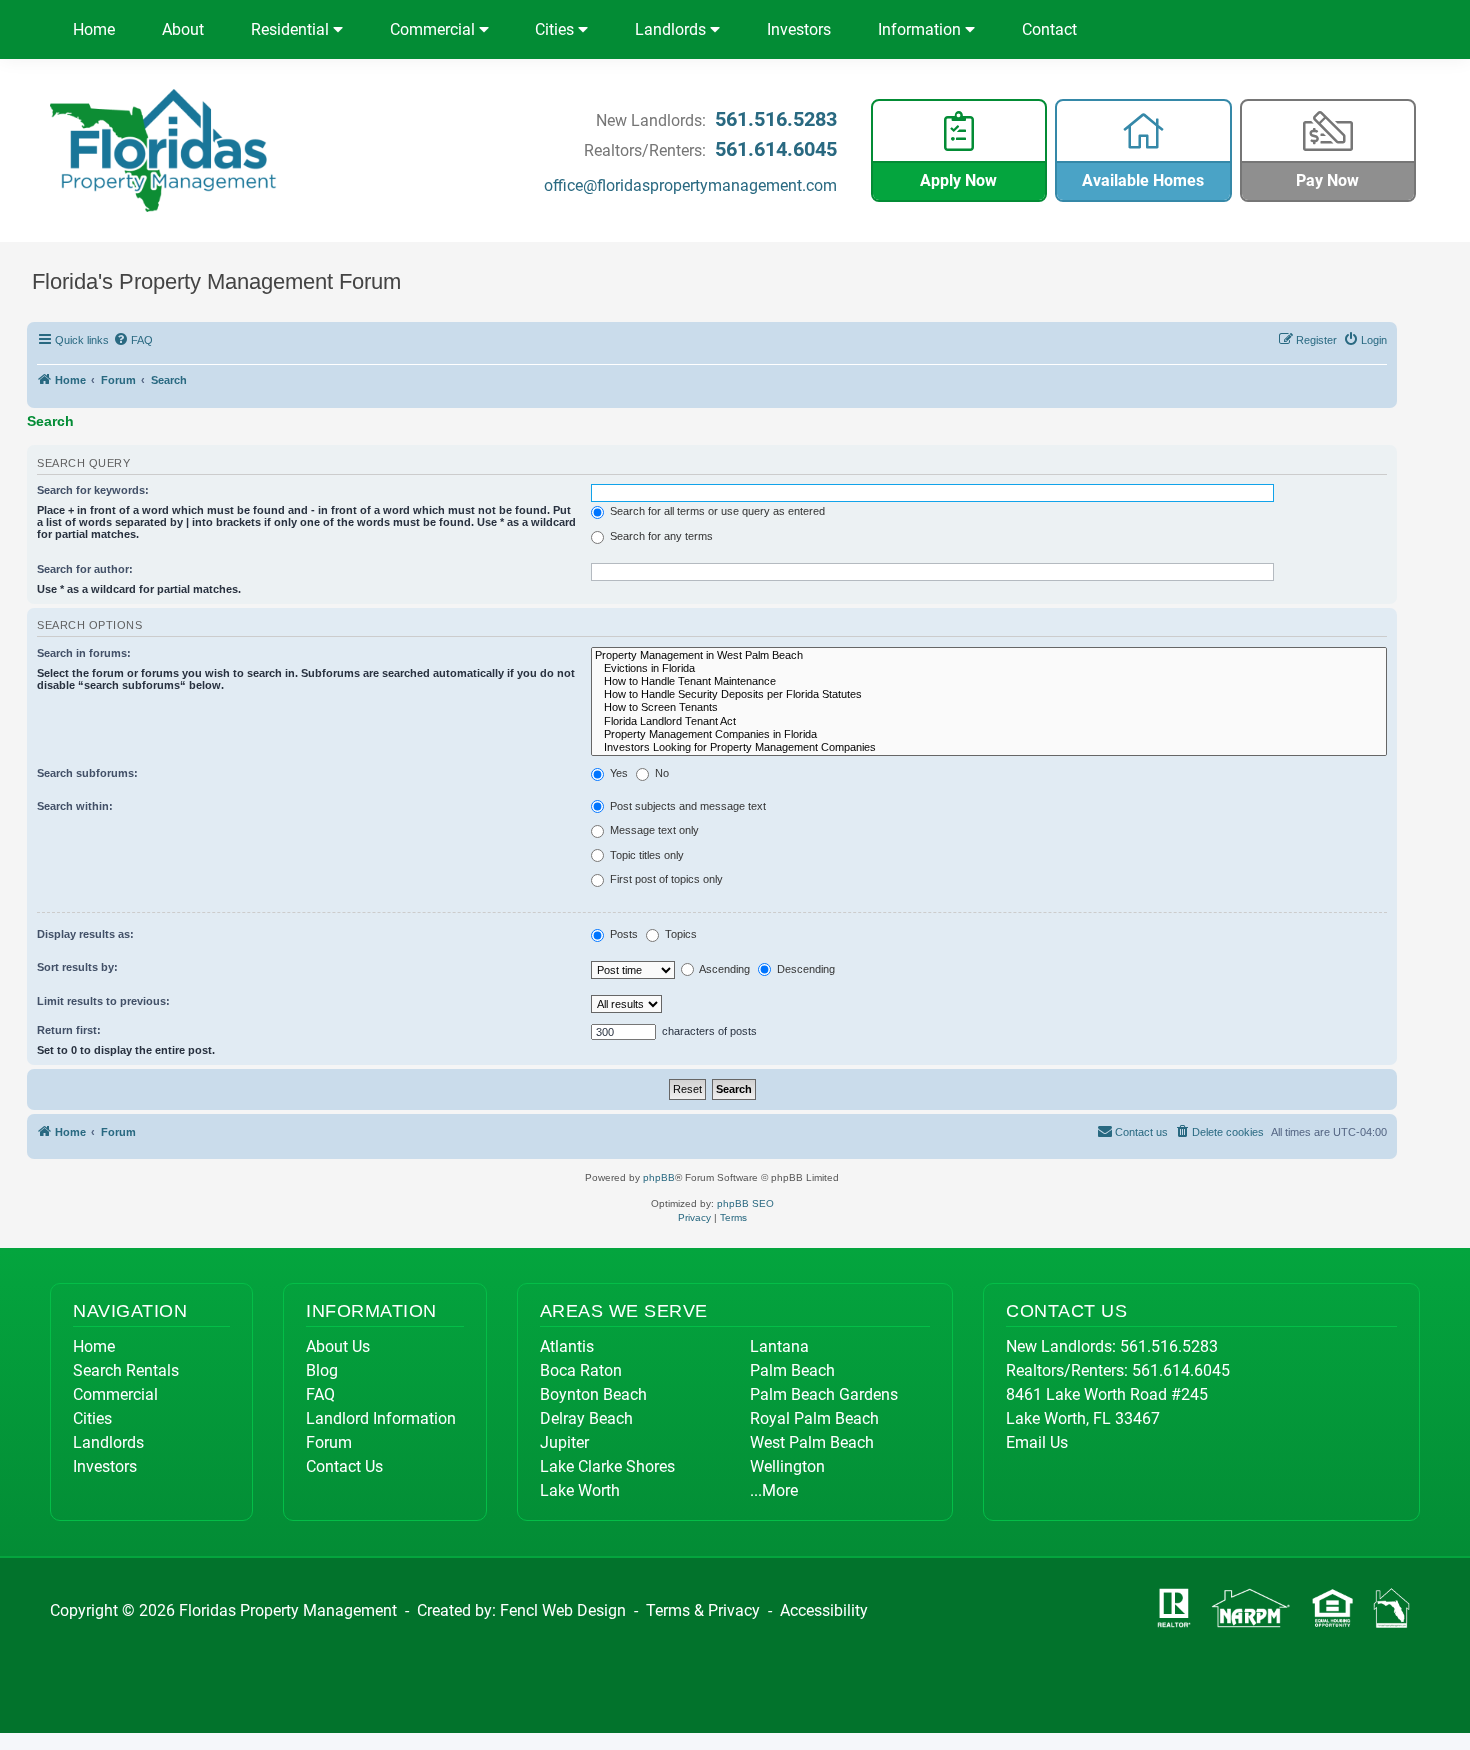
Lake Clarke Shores (607, 1466)
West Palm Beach (812, 1442)
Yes (617, 773)
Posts (622, 934)
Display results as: (85, 934)
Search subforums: (87, 773)
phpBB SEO (745, 1203)
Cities (556, 29)
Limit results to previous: (103, 1001)
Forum (329, 1442)
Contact (1049, 29)
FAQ (320, 1394)
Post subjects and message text (686, 806)
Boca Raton (581, 1370)
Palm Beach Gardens (824, 1394)
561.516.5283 (776, 119)
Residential (292, 29)
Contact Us (344, 1466)
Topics (679, 934)
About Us (338, 1346)
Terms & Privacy (703, 1610)
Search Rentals (126, 1370)
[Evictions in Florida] (989, 668)
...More (774, 1490)
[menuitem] (134, 340)
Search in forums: (84, 653)
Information (921, 29)
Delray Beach (586, 1418)
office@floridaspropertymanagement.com (690, 185)
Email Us (1037, 1442)
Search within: (75, 806)
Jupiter (564, 1442)
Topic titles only (645, 855)
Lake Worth (580, 1490)
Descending (804, 969)
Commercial (434, 29)
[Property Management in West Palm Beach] (989, 655)
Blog (322, 1370)
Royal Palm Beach (814, 1418)
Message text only (653, 830)
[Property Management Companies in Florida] (989, 734)
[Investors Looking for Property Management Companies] (989, 747)
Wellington (787, 1466)
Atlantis (567, 1346)
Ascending (723, 969)
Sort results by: (77, 967)
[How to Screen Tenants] (989, 707)
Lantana (779, 1346)
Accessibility (824, 1610)
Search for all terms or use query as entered (716, 511)
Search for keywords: (93, 490)
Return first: (69, 1030)
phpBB (659, 1177)
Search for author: (85, 569)
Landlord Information (381, 1418)
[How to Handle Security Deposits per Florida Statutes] (989, 694)
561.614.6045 (776, 149)
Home (94, 29)
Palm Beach (792, 1370)
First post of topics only (665, 879)
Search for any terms (660, 536)
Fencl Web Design (563, 1610)
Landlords (672, 29)
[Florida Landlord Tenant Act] (989, 721)
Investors (799, 29)
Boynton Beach (593, 1394)
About (183, 29)
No (660, 773)
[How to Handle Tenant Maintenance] (989, 681)
